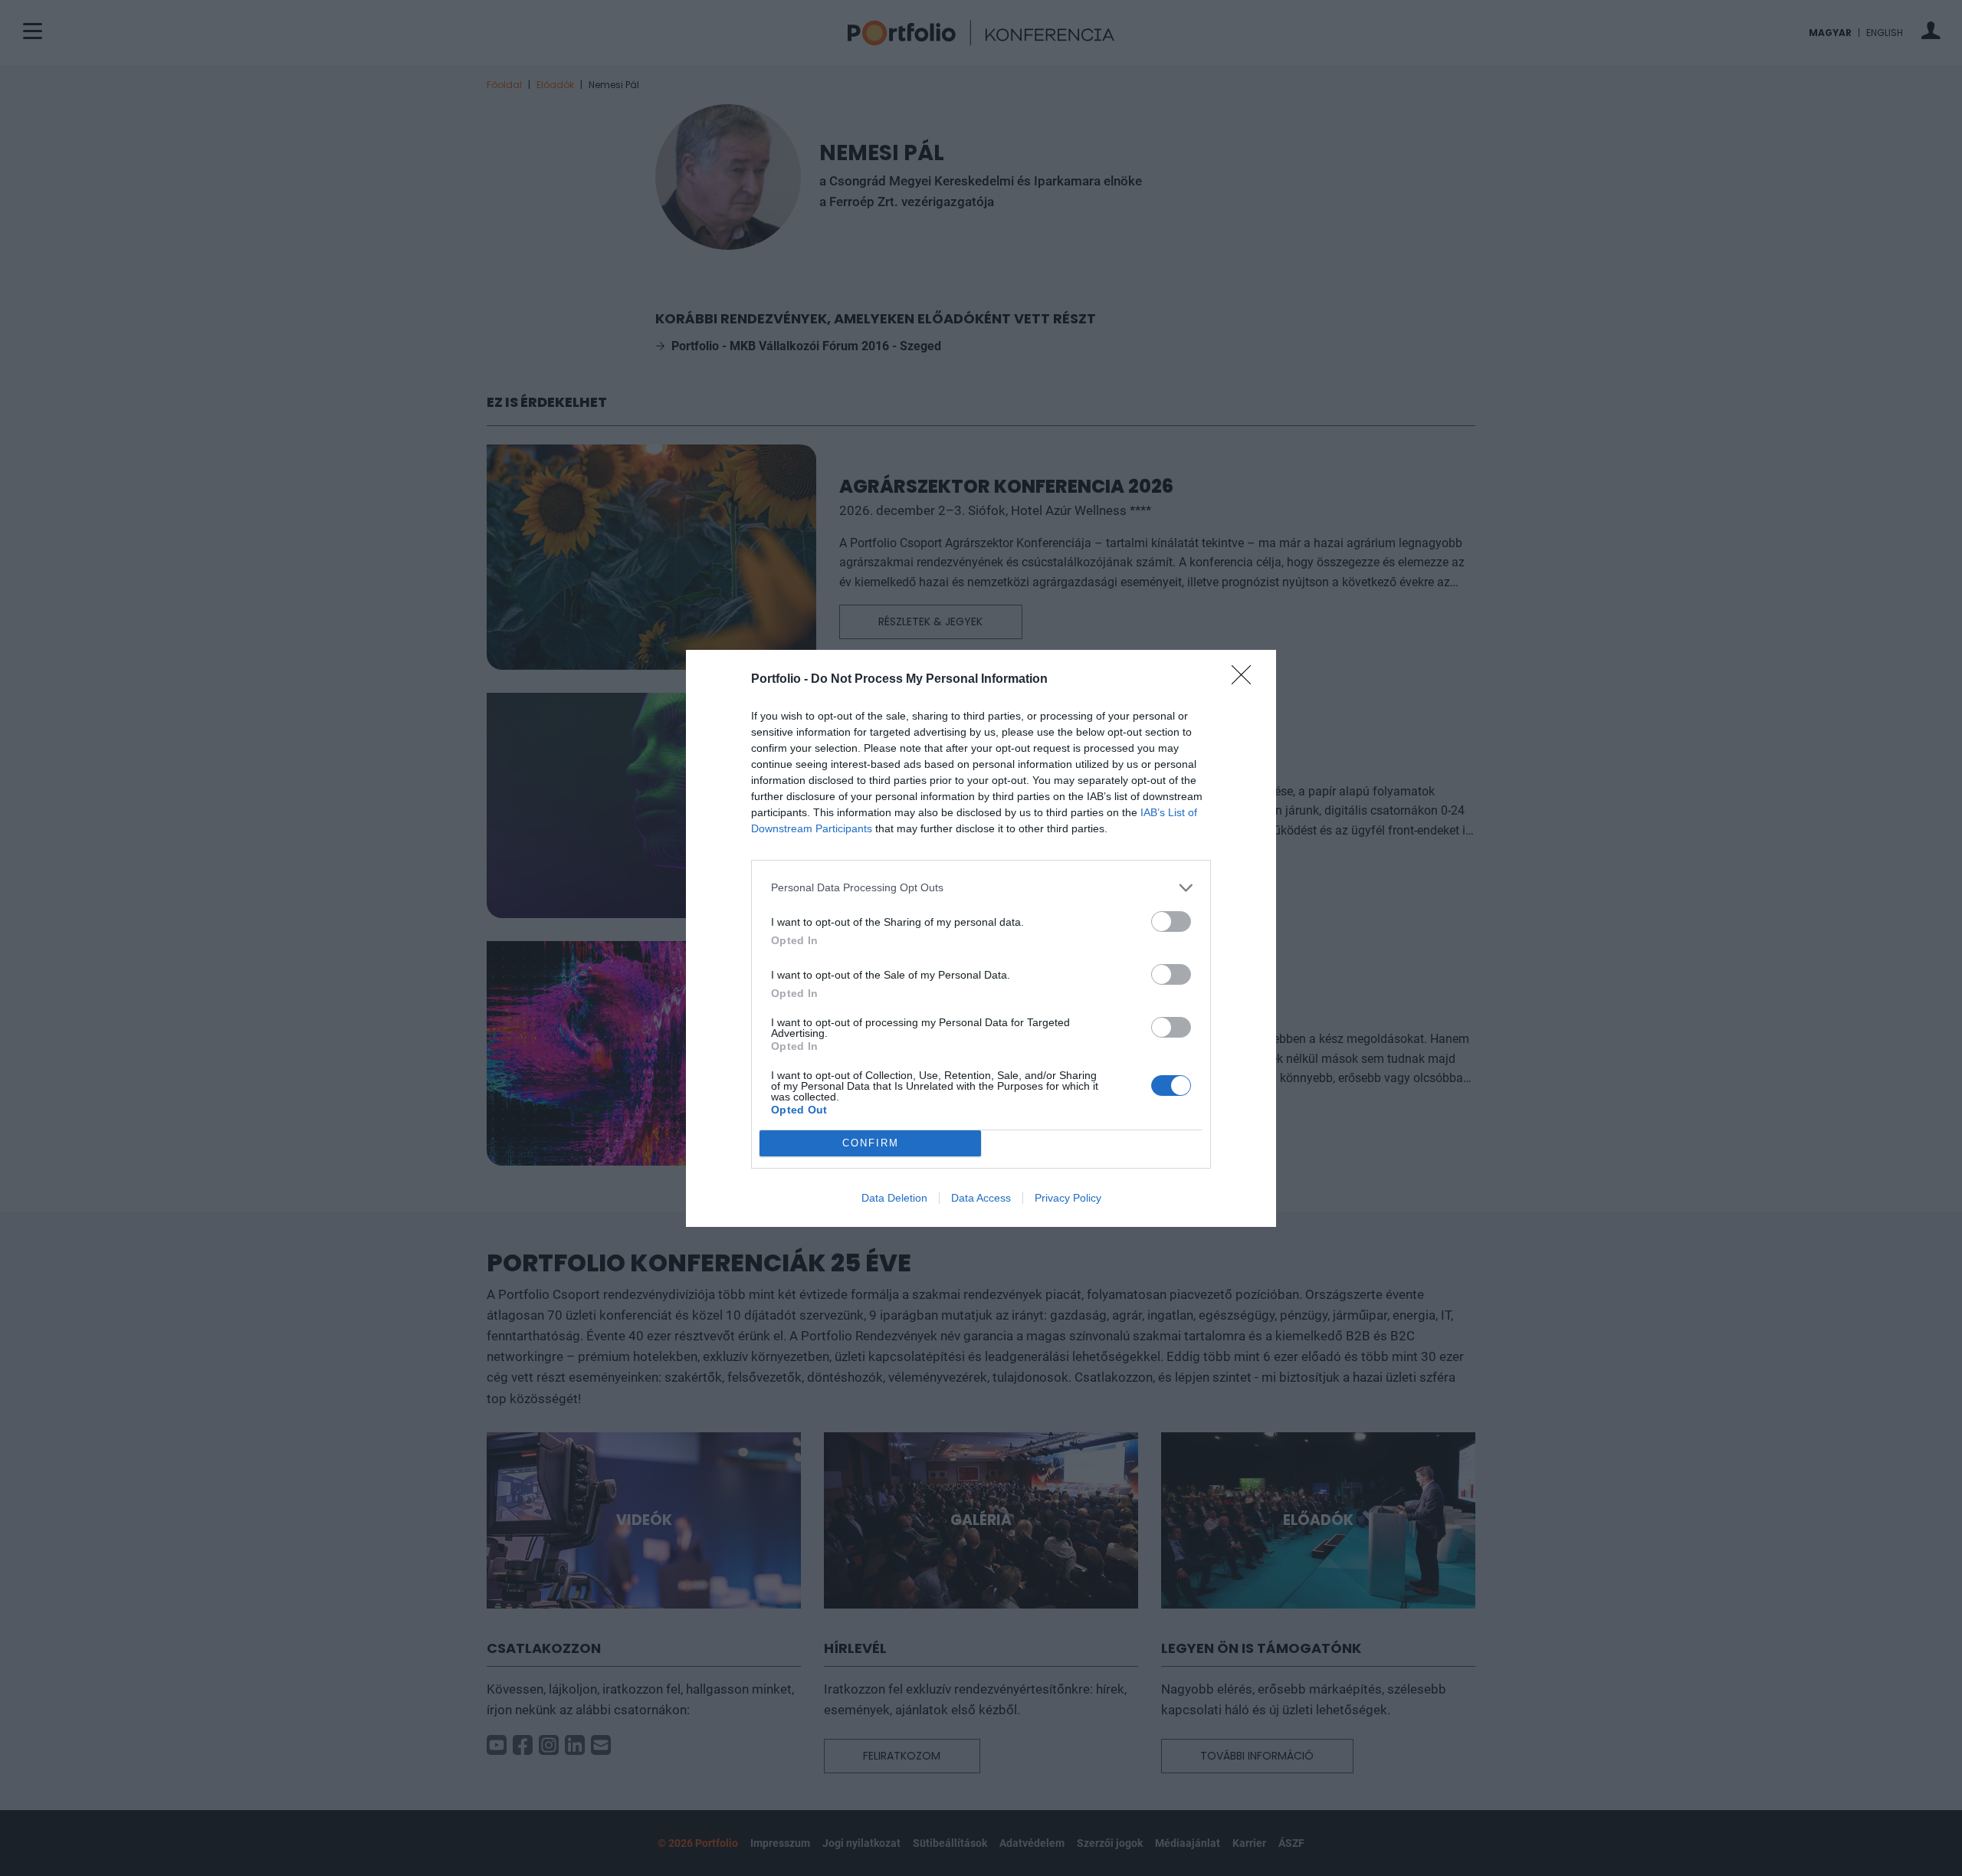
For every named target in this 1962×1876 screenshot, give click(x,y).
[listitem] (981, 888)
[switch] (1171, 922)
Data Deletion (894, 1198)
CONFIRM (871, 1143)
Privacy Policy (1068, 1198)
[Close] (1246, 680)
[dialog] (981, 938)
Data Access (981, 1198)
